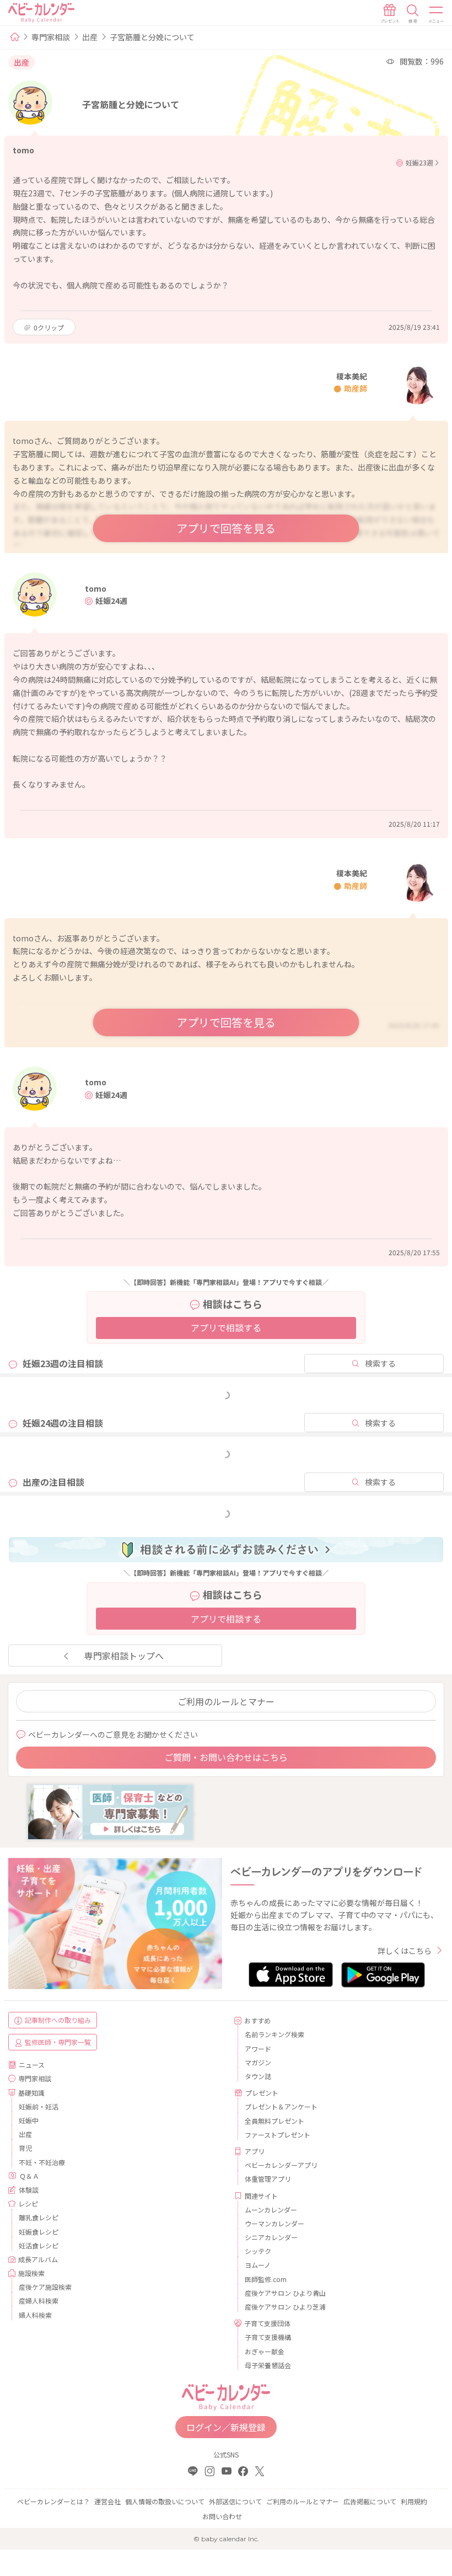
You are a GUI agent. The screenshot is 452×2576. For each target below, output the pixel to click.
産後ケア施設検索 (45, 2287)
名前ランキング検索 (275, 2034)
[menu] (437, 14)
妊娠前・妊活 (39, 2106)
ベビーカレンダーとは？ (53, 2501)
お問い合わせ (222, 2516)
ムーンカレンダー (271, 2210)
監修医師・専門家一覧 (58, 2042)
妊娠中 (29, 2120)
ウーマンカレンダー (275, 2223)
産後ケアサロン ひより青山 (285, 2293)
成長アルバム (38, 2259)
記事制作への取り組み (58, 2020)
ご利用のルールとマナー (226, 1701)
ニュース (32, 2064)
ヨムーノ (258, 2265)
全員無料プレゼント (275, 2121)
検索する (380, 1363)
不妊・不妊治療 (42, 2162)
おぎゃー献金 (265, 2351)
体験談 (29, 2190)
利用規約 (414, 2501)
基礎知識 (31, 2093)
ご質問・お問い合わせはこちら (226, 1757)
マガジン (258, 2062)
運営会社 (107, 2501)
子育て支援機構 (268, 2337)
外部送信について (235, 2501)
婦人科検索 (35, 2315)
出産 (90, 37)
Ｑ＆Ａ (29, 2176)
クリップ (49, 327)
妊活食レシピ (39, 2245)
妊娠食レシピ (39, 2232)
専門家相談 (51, 37)
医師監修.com (266, 2279)
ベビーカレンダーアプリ (281, 2165)
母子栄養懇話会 (268, 2365)
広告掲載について (370, 2501)
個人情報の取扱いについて (165, 2501)
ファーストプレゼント (278, 2135)
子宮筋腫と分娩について (152, 37)
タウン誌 (258, 2076)
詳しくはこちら (405, 1951)
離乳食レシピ (39, 2217)
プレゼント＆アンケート (281, 2106)
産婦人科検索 (39, 2301)
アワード (258, 2049)
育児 (25, 2148)
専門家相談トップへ (124, 1656)
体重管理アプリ (268, 2179)
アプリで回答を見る (226, 528)
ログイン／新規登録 (226, 2427)
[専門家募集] (110, 1811)
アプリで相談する (226, 1327)
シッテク (258, 2251)
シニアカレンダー (271, 2237)
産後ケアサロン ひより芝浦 (285, 2307)
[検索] (413, 14)
